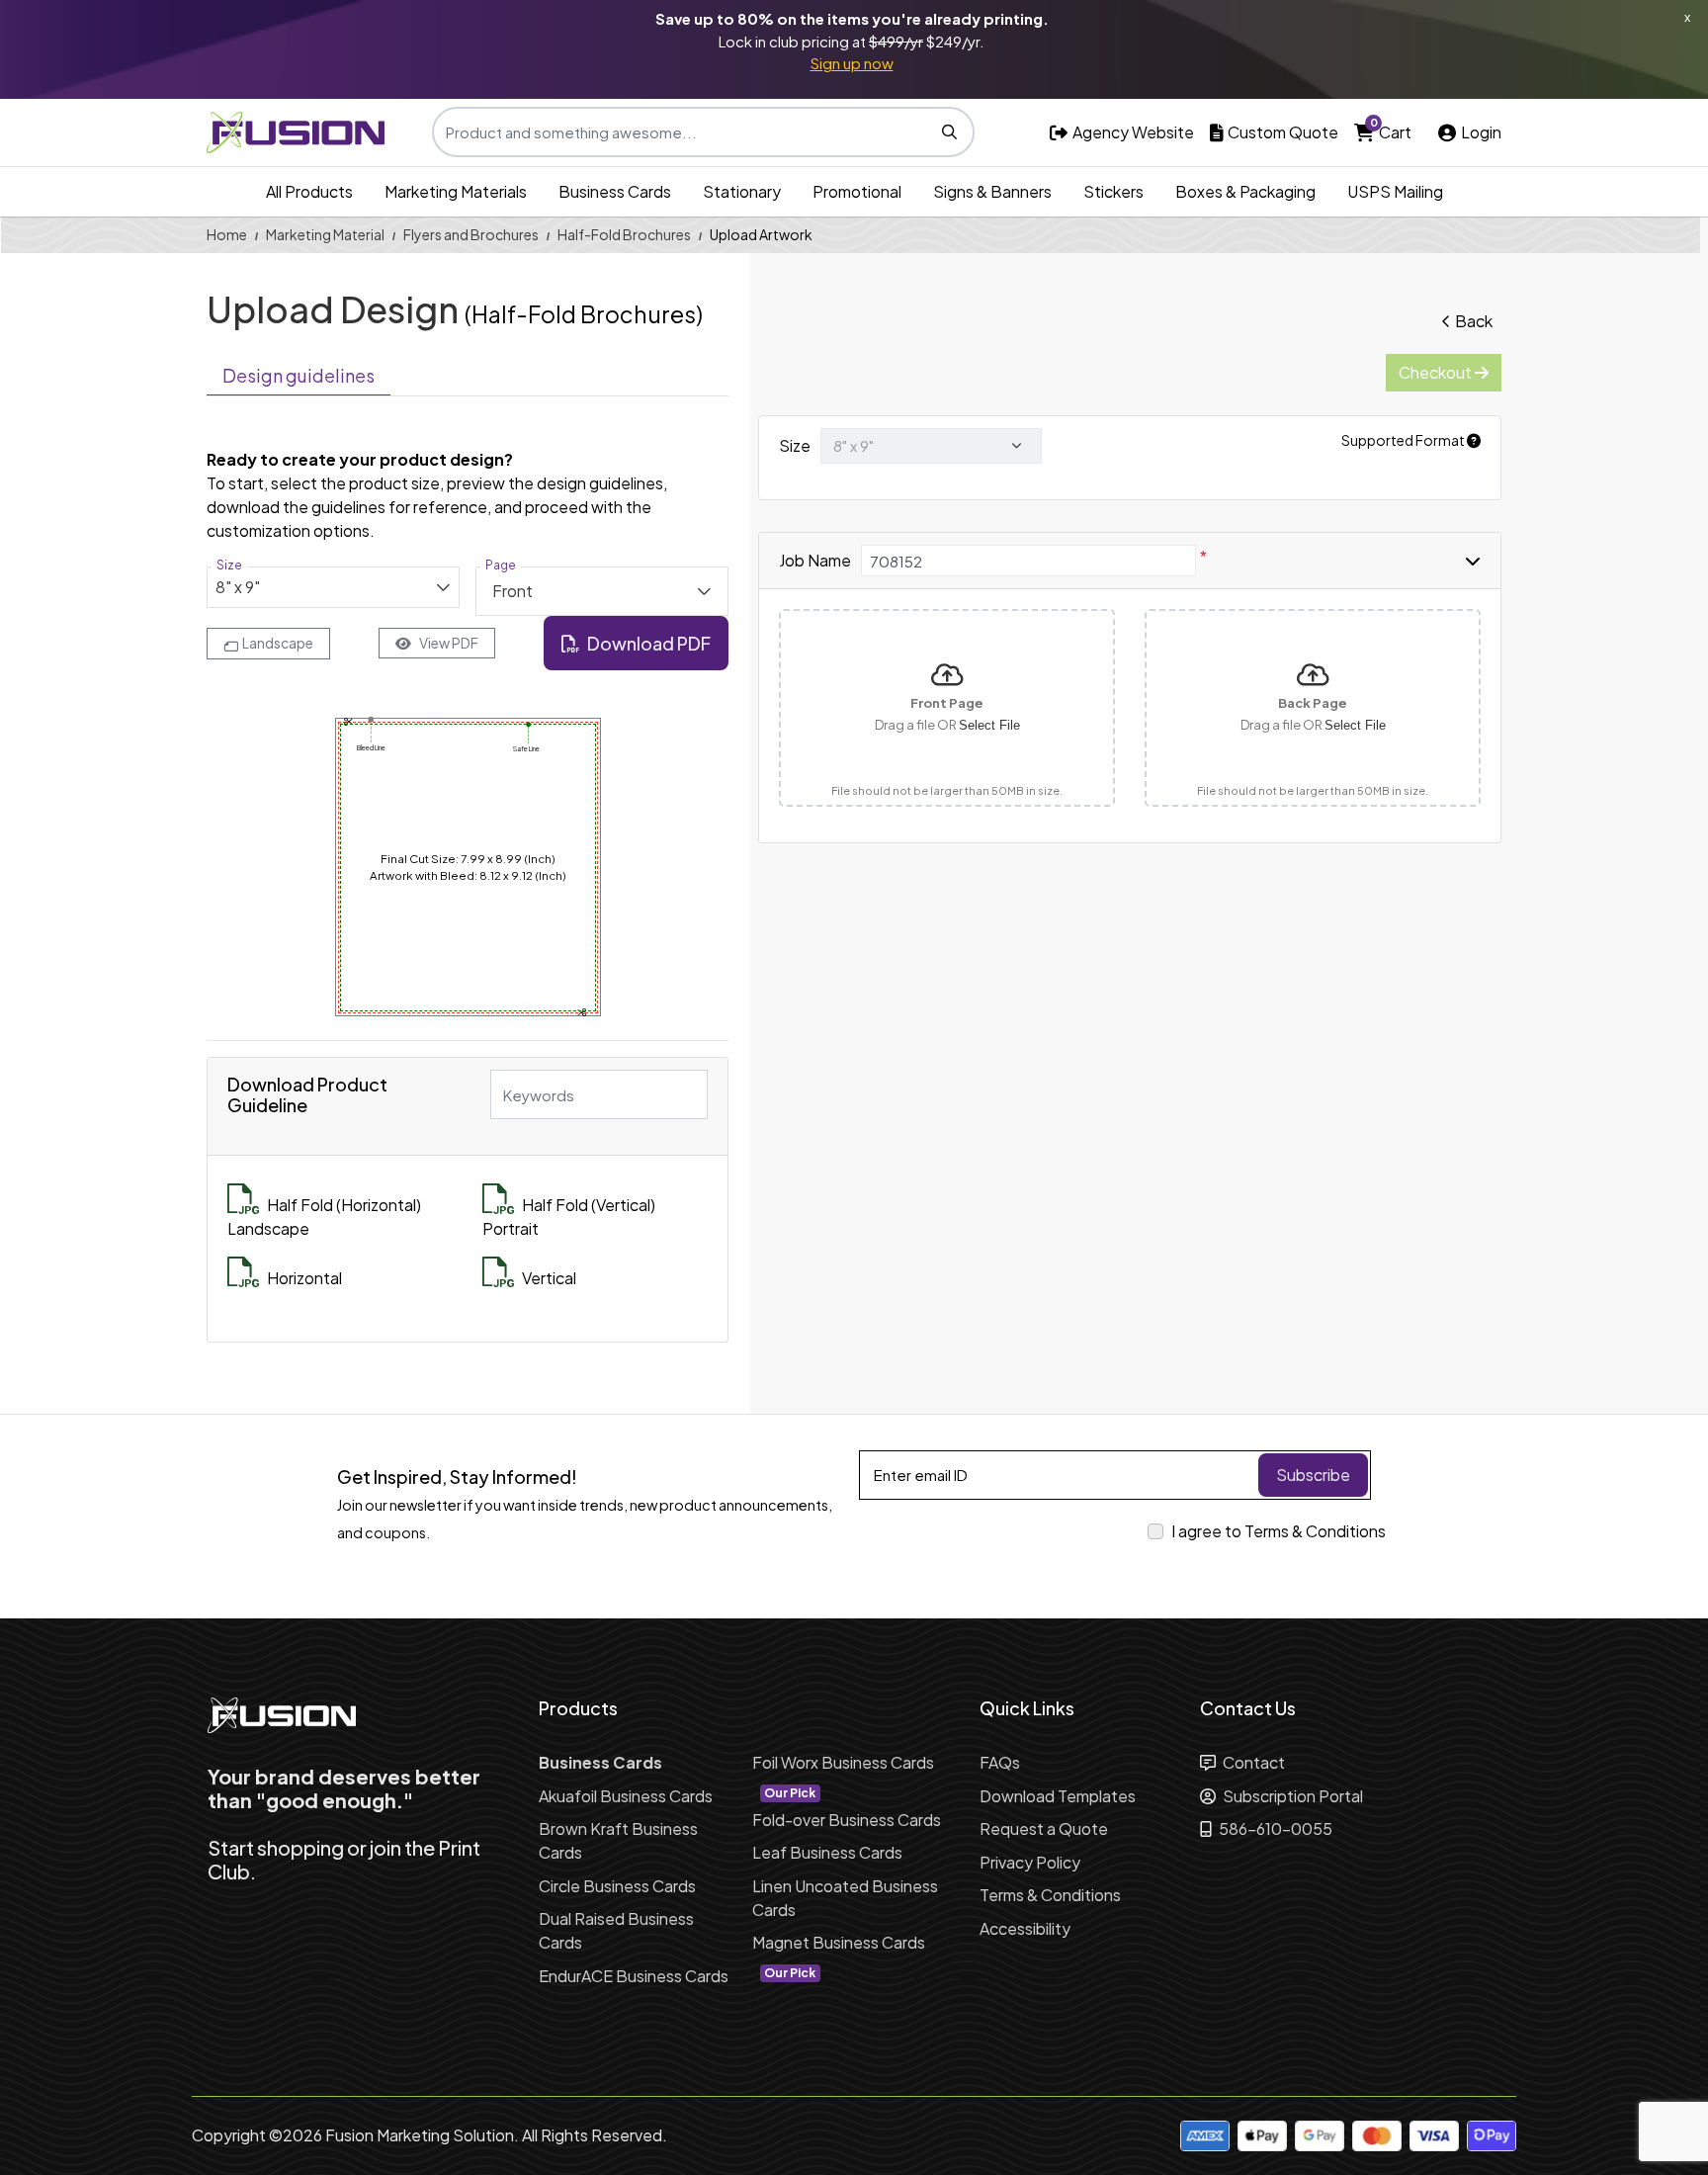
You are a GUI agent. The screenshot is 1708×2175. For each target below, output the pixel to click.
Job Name (815, 560)
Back (1474, 321)
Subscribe (1313, 1475)
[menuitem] (309, 192)
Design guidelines (299, 375)
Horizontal (304, 1278)
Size (795, 445)
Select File (989, 725)
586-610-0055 (1274, 1828)
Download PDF (649, 643)
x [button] (1687, 17)
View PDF (449, 643)
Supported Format (1404, 440)
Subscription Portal (1291, 1796)
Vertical (549, 1278)
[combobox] (333, 587)
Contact (1252, 1762)
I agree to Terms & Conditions (1279, 1531)
